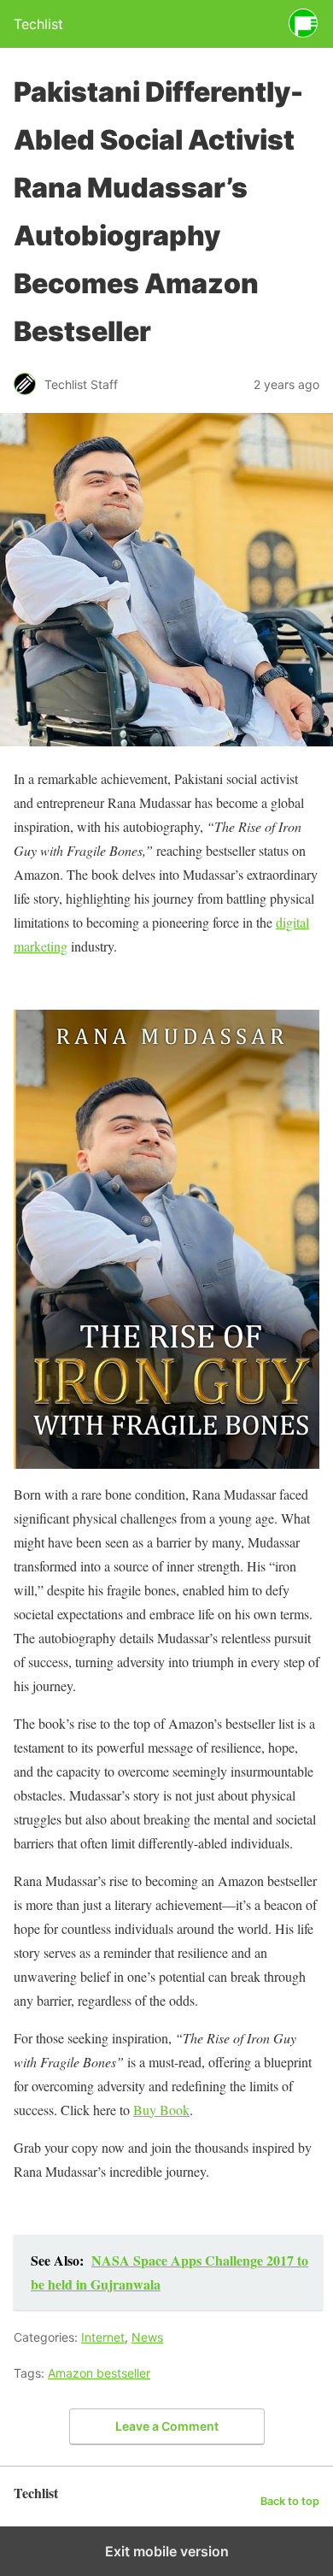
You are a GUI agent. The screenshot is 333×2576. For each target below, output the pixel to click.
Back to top (290, 2501)
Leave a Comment (167, 2426)
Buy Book (161, 2110)
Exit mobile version (167, 2551)
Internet (103, 2337)
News (147, 2337)
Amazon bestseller (99, 2373)
